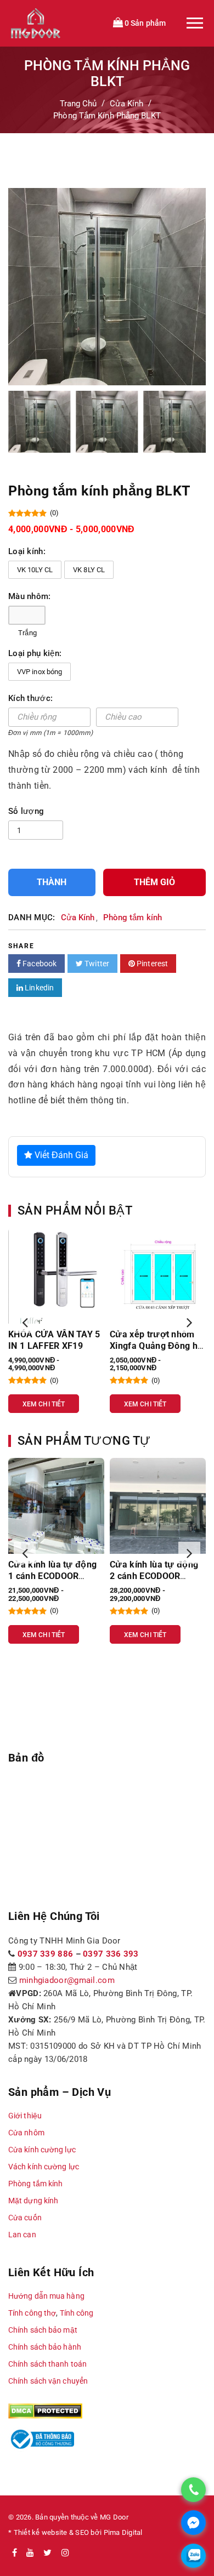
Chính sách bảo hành (45, 2347)
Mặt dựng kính (33, 2201)
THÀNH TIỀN (52, 887)
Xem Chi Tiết (44, 1404)
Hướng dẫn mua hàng (46, 2296)
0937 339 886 (46, 1954)
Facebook (39, 964)
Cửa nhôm (26, 2133)
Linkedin (38, 988)
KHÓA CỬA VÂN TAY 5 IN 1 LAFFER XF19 (54, 1340)
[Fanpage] (15, 2553)
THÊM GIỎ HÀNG (154, 887)
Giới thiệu (25, 2116)
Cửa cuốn (25, 2218)
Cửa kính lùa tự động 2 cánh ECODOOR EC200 (154, 1576)
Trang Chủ (78, 104)
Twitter (96, 964)
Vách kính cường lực (44, 2167)
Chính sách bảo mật (43, 2330)
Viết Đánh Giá (60, 1155)
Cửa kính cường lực (42, 2150)
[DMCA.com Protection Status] (45, 2410)
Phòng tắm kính (133, 917)
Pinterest (151, 964)
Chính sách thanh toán (47, 2364)
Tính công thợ (32, 2313)
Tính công (77, 2313)
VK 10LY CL (35, 570)
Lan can (22, 2235)
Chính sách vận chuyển (48, 2381)
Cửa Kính (127, 104)
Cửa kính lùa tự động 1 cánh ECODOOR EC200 (52, 1576)
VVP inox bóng (40, 672)
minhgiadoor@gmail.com (67, 1980)
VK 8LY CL (89, 570)
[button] (25, 1322)
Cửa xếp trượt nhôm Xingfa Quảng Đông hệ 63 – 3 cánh (156, 1346)
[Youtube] (30, 2553)
